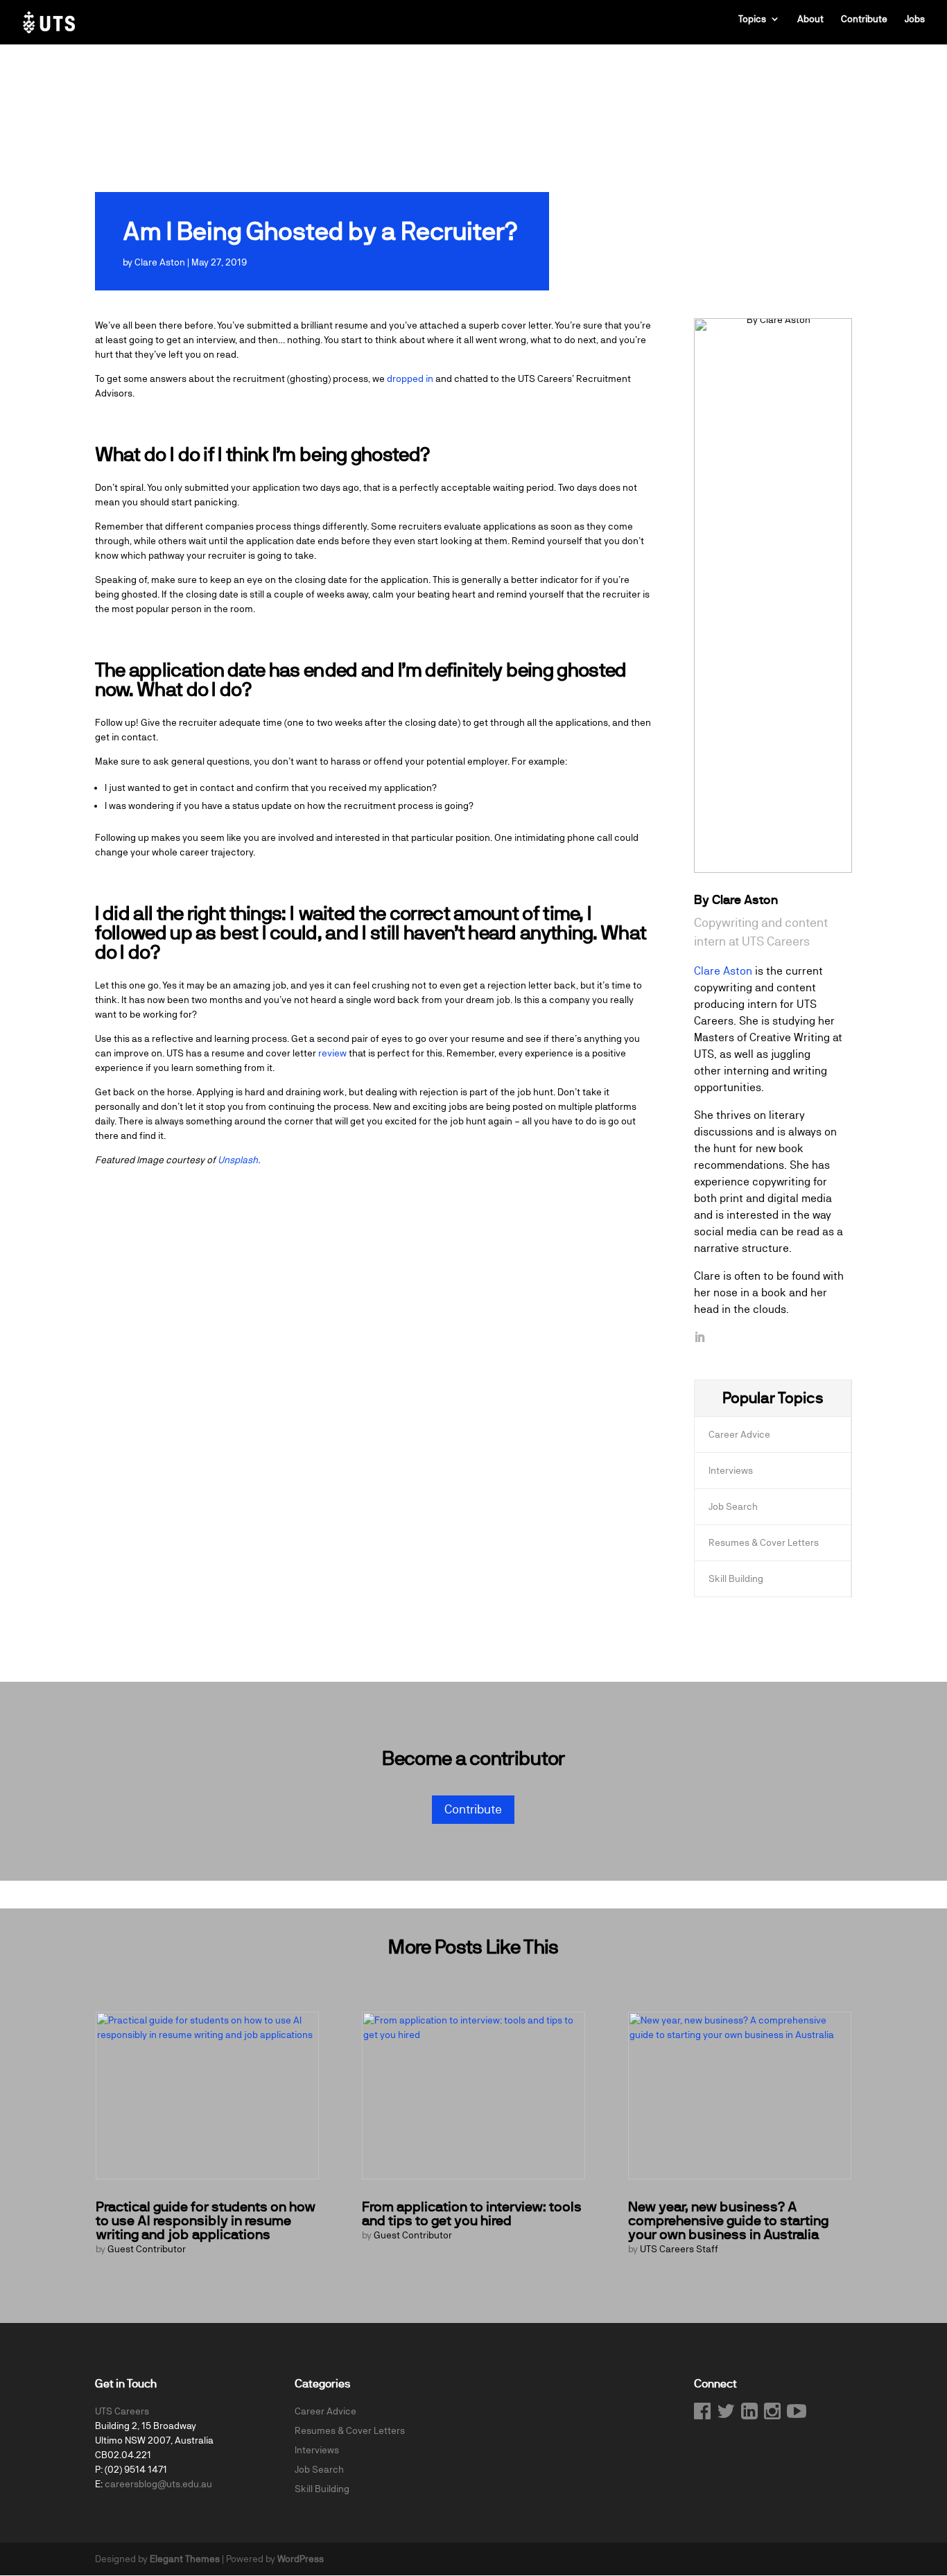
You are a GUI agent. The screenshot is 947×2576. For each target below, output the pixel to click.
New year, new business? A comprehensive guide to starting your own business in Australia (728, 2221)
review (332, 1053)
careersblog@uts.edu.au (158, 2484)
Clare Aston (160, 262)
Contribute (864, 19)
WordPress (301, 2559)
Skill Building (736, 1578)
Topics (752, 19)
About (810, 19)
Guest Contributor (147, 2249)
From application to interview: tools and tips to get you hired (472, 2214)
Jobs (915, 19)
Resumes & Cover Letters (764, 1542)
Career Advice (739, 1434)
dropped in (410, 378)
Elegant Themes (185, 2559)
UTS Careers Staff (679, 2249)
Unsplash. (239, 1160)
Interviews (731, 1470)
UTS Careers (122, 2411)
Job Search (733, 1506)
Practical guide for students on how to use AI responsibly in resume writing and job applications (206, 2221)
